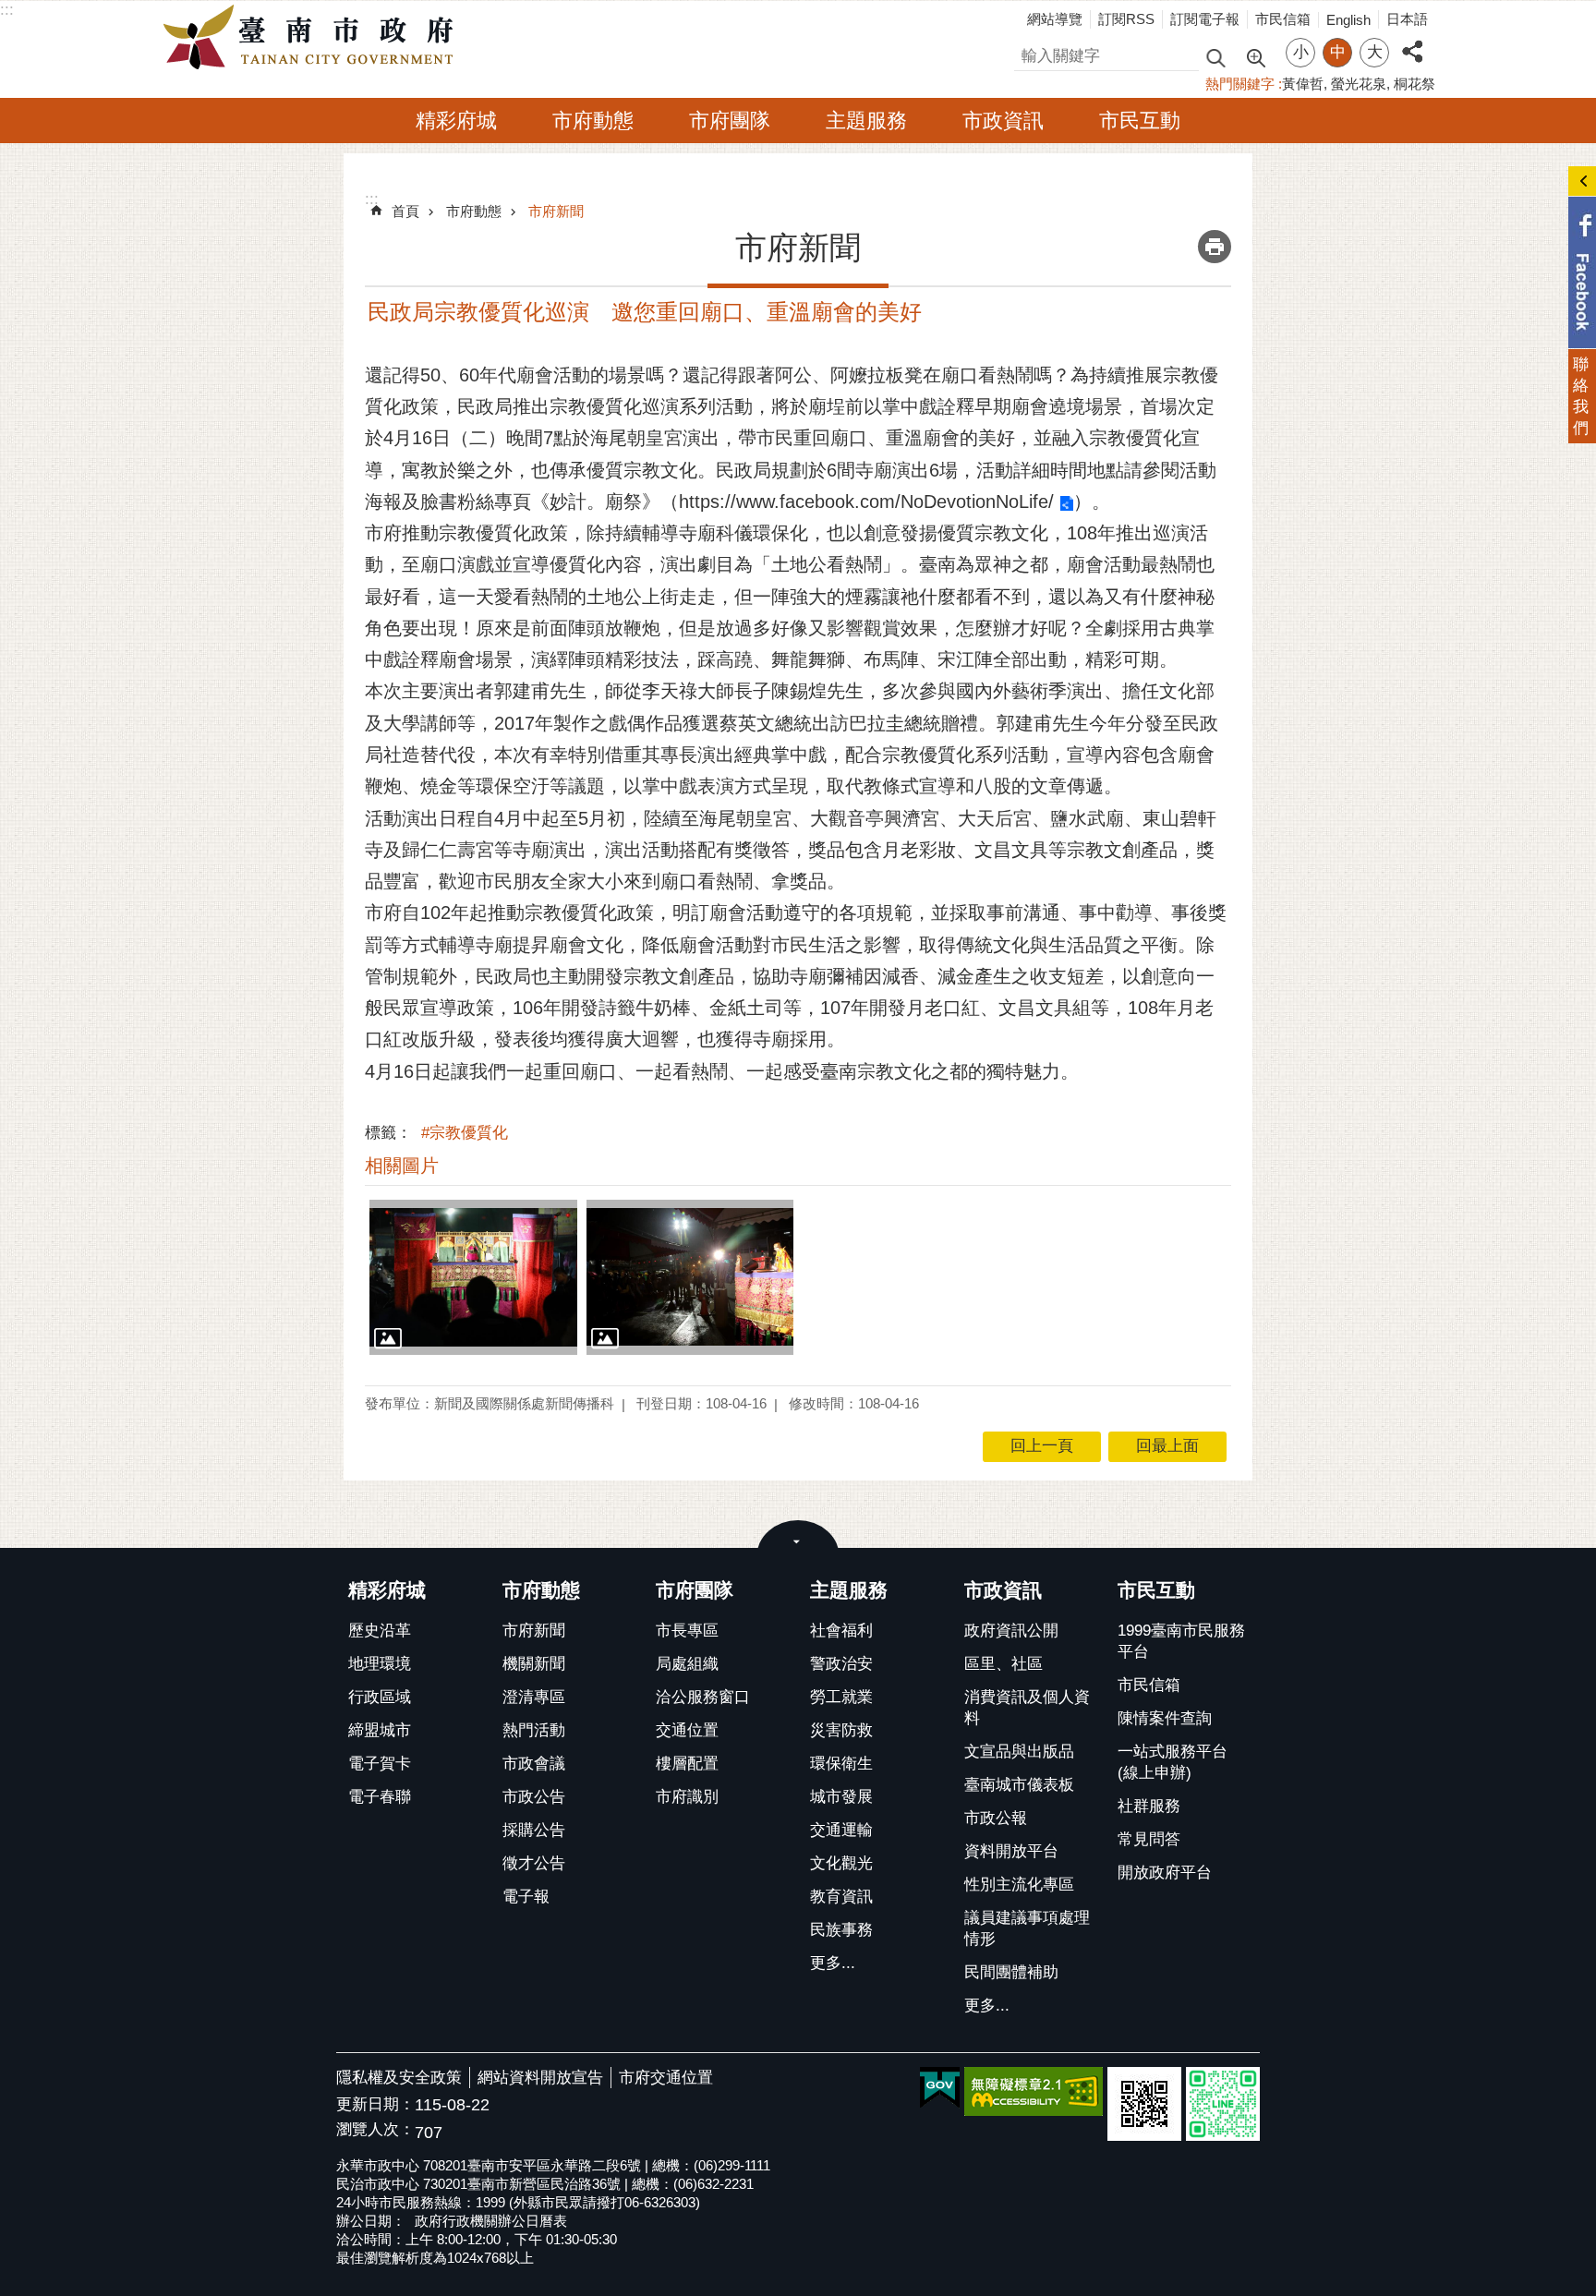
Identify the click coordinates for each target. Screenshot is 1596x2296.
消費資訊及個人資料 (1027, 1708)
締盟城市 (380, 1730)
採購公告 (534, 1830)
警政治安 (841, 1664)
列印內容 (1215, 247)
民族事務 (841, 1930)
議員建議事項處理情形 (1027, 1928)
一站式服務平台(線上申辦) (1173, 1762)
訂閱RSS (1126, 19)
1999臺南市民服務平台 (1181, 1641)
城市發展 (841, 1797)
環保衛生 (841, 1764)
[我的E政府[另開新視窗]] (940, 2088)
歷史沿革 (380, 1631)
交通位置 (687, 1730)
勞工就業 (841, 1697)
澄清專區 (534, 1697)
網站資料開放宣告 (540, 2078)
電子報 (526, 1897)
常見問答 (1149, 1839)
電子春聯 (380, 1797)
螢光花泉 (1359, 84)
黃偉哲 (1303, 84)
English (1348, 20)
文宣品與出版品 (1019, 1752)
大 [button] (1375, 52)
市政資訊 (1003, 121)
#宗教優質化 (465, 1133)
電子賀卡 (380, 1764)
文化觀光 (841, 1863)
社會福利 (841, 1631)
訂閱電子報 (1205, 19)
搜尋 (1030, 53)
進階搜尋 (1255, 56)
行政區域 (380, 1697)
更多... (833, 1963)
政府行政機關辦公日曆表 (491, 2221)
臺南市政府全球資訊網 (313, 38)
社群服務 (1149, 1806)
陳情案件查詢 (1165, 1718)
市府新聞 (556, 211)
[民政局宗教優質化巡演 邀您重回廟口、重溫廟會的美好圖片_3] (1144, 2104)
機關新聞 (534, 1664)
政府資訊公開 (1011, 1631)
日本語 (1407, 19)
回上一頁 (1042, 1446)
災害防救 (841, 1730)
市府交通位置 (666, 2078)
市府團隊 (730, 121)
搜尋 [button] (1215, 57)
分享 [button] (1412, 41)
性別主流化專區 (1019, 1885)
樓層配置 (687, 1764)
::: (7, 10)
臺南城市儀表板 (1019, 1785)
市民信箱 (1283, 19)
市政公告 (534, 1797)
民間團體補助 (1011, 1972)
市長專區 (687, 1631)
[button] (473, 1277)
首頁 (405, 211)
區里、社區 (1004, 1664)
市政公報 (996, 1818)
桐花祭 (1415, 84)
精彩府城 (456, 121)
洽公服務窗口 (703, 1697)
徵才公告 (534, 1863)
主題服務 (866, 121)
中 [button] (1338, 52)
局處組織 (687, 1664)
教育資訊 (841, 1897)
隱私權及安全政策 (399, 2078)
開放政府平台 (1165, 1873)
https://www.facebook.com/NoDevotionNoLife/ (866, 501)
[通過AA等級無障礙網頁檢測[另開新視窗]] (1034, 2091)
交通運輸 (841, 1830)
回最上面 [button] (1167, 1446)
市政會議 (534, 1764)
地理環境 (380, 1664)
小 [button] (1301, 52)
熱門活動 (534, 1730)
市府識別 (687, 1797)
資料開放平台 (1011, 1851)
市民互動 (1140, 121)
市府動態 (593, 121)
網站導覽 (1055, 19)
